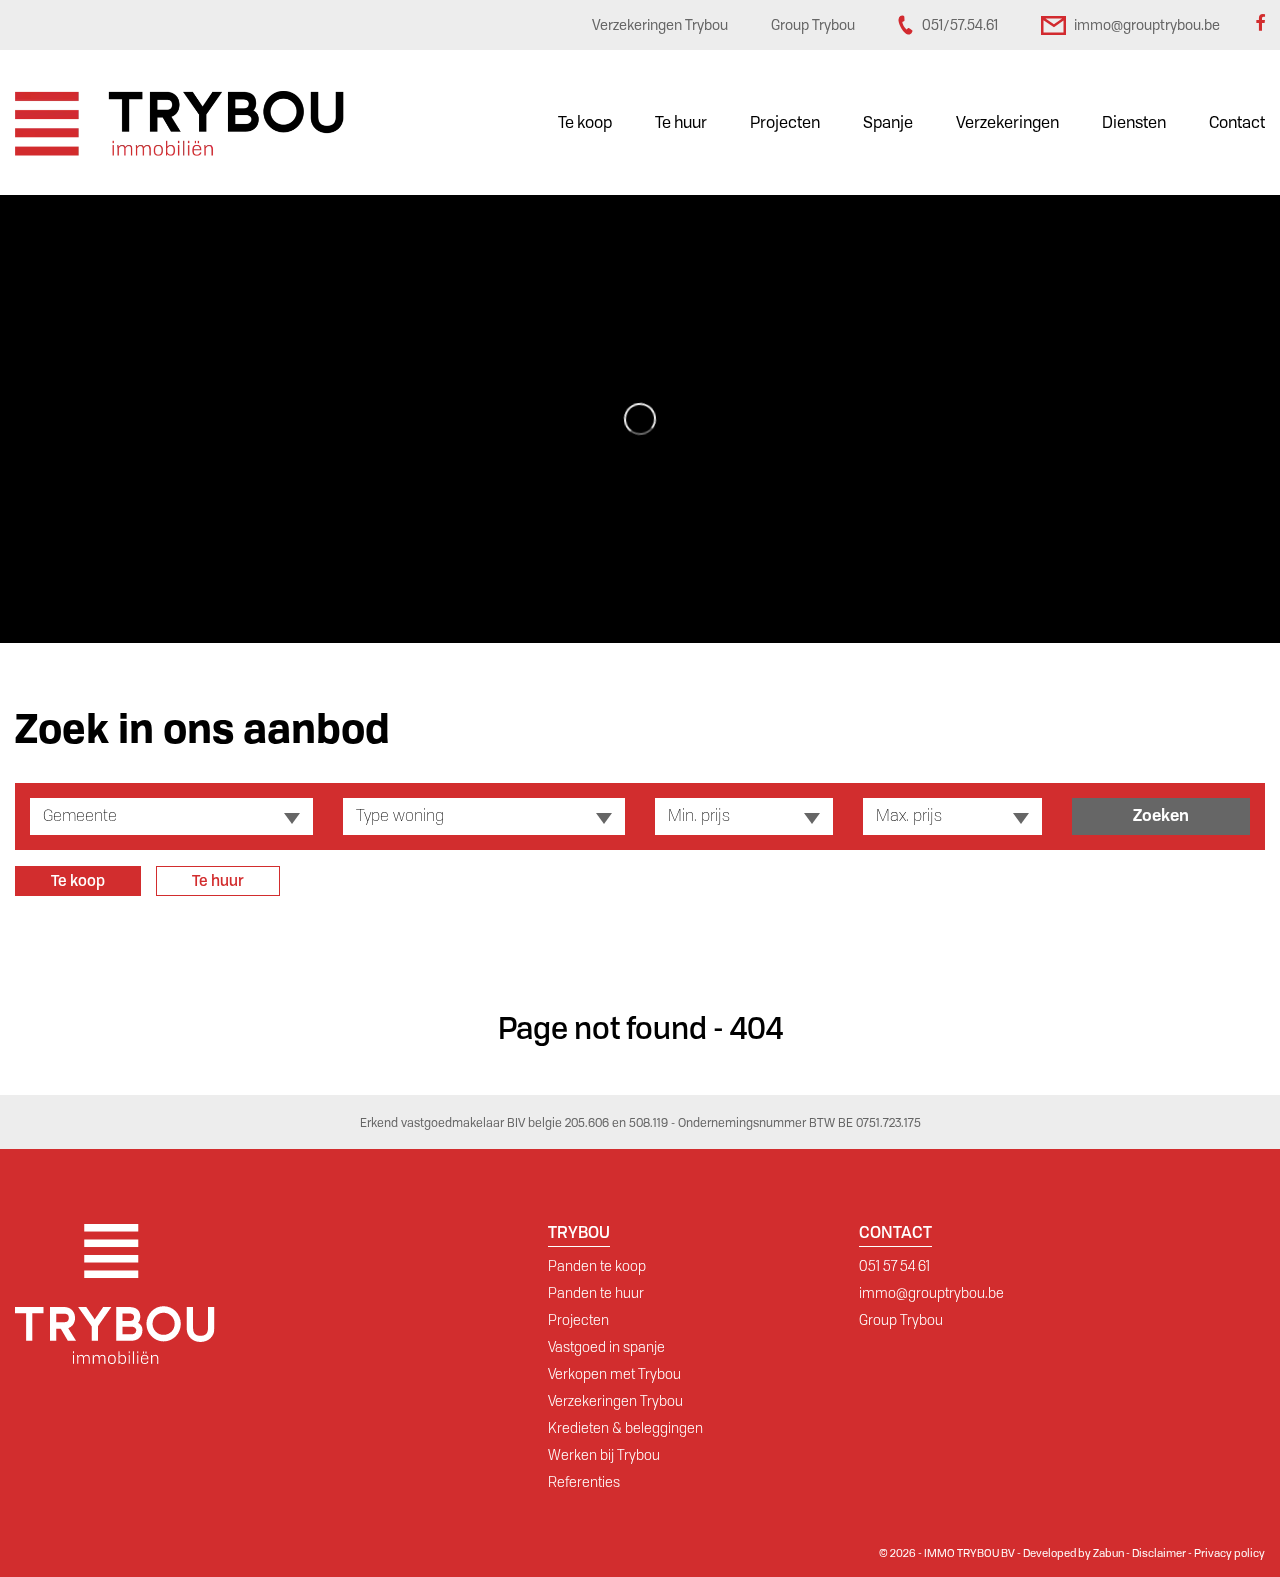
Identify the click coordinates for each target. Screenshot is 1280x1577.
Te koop (585, 122)
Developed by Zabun (1073, 1553)
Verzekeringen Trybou (615, 1401)
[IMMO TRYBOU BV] (179, 122)
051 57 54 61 (894, 1266)
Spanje (888, 122)
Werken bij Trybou (604, 1455)
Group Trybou (901, 1320)
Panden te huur (596, 1293)
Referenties (584, 1482)
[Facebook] (1260, 25)
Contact (1237, 122)
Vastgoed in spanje (606, 1347)
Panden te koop (597, 1266)
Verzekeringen (1007, 122)
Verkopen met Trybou (614, 1374)
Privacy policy (1229, 1553)
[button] (171, 816)
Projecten (785, 122)
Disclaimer (1159, 1553)
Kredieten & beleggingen (625, 1428)
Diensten (1134, 122)
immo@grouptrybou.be (931, 1293)
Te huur (681, 122)
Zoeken (1161, 815)
